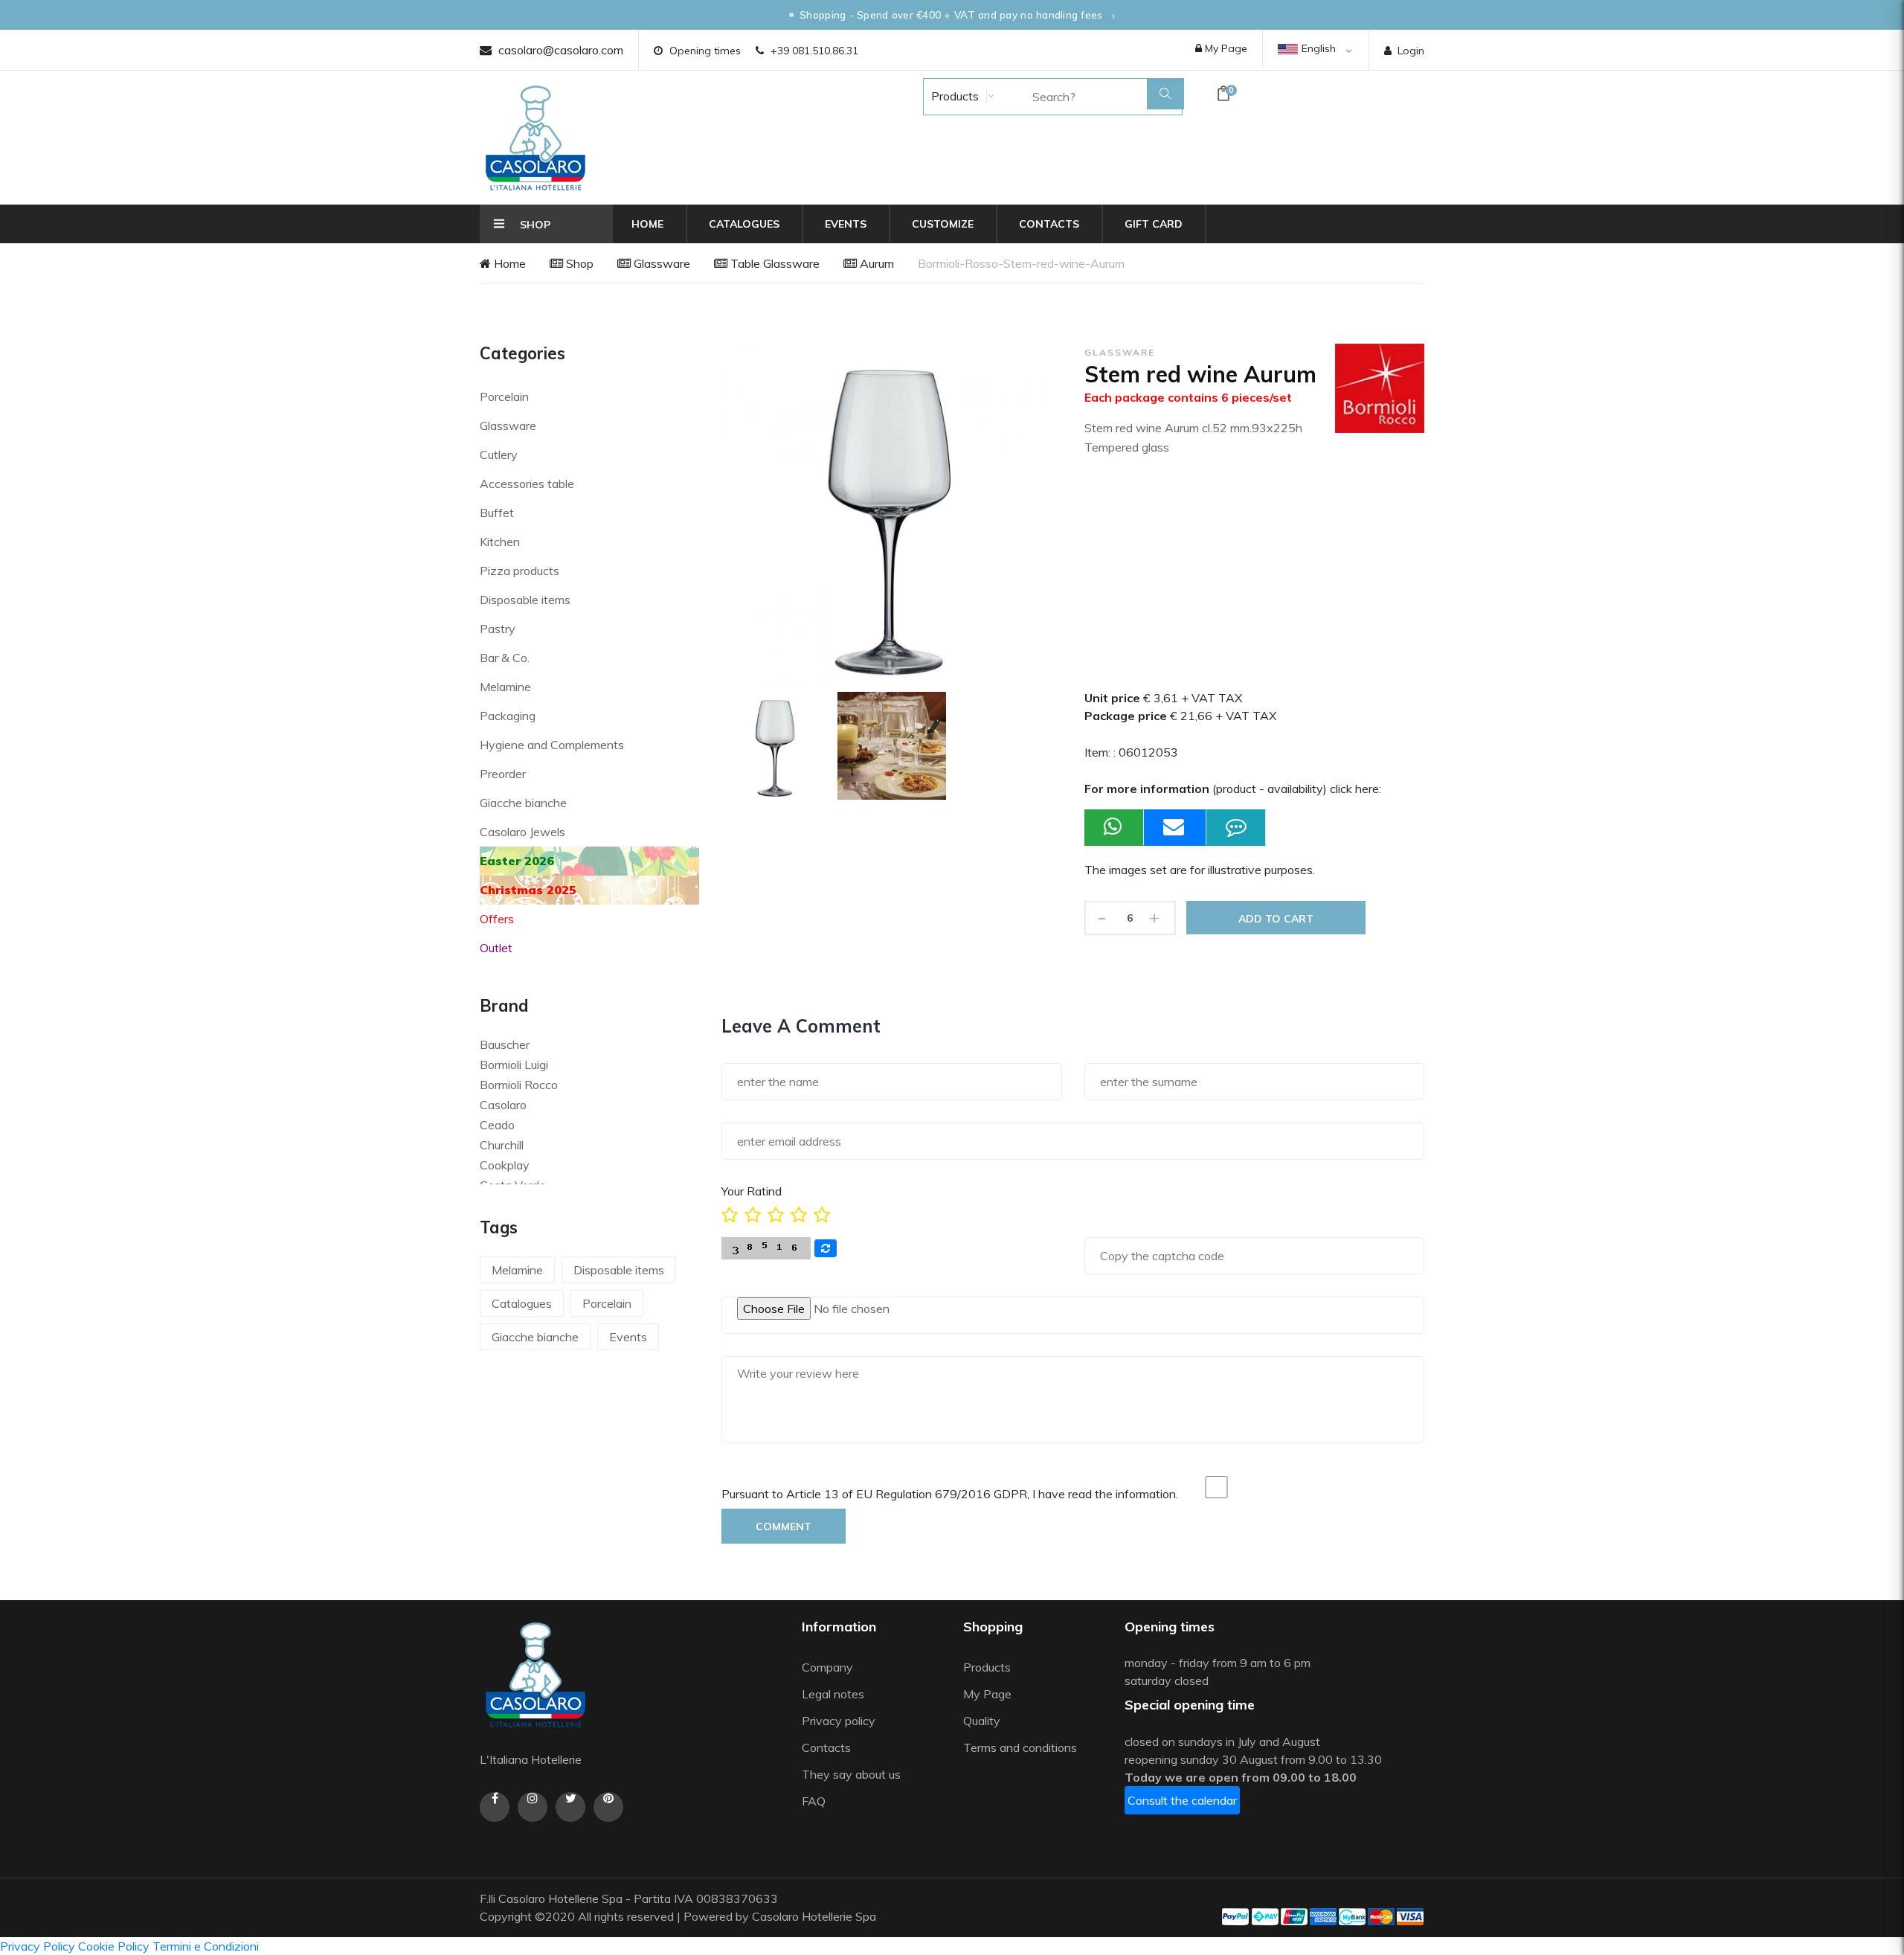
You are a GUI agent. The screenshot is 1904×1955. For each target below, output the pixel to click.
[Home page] (535, 138)
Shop (578, 263)
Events (846, 224)
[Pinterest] (608, 1807)
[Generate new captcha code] (826, 1248)
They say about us (851, 1774)
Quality (983, 1721)
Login (1411, 51)
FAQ (814, 1801)
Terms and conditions (1020, 1747)
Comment (784, 1527)
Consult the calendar (1182, 1800)
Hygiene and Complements (552, 745)
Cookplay (505, 1165)
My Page (1225, 48)
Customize (943, 224)
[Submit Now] (1175, 828)
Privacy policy (839, 1721)
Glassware (660, 263)
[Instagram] (533, 1807)
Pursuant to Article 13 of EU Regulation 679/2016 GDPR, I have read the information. (950, 1494)
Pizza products (520, 571)
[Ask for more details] (1236, 828)
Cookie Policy (114, 1946)
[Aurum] (892, 746)
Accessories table (527, 484)
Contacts (1049, 224)
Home (647, 224)
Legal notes (833, 1694)
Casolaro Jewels (522, 832)
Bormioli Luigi (514, 1065)
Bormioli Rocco (519, 1085)
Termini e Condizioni (206, 1946)
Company (827, 1667)
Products (953, 96)
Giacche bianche (523, 803)
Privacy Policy (38, 1946)
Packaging (508, 716)
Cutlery (499, 455)
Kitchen (500, 542)
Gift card (1154, 224)
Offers (497, 919)
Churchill (502, 1145)
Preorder (503, 774)
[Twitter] (570, 1807)
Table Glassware (773, 263)
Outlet (496, 948)
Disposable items (525, 600)
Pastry (498, 629)
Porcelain (504, 397)
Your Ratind (752, 1191)
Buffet (497, 513)
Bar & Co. (505, 658)
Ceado (497, 1125)
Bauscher (505, 1044)
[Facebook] (495, 1807)
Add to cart (1276, 919)
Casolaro (503, 1105)
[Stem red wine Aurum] (776, 746)
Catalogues (744, 224)
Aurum (875, 263)
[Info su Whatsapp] (1114, 828)
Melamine (505, 687)
